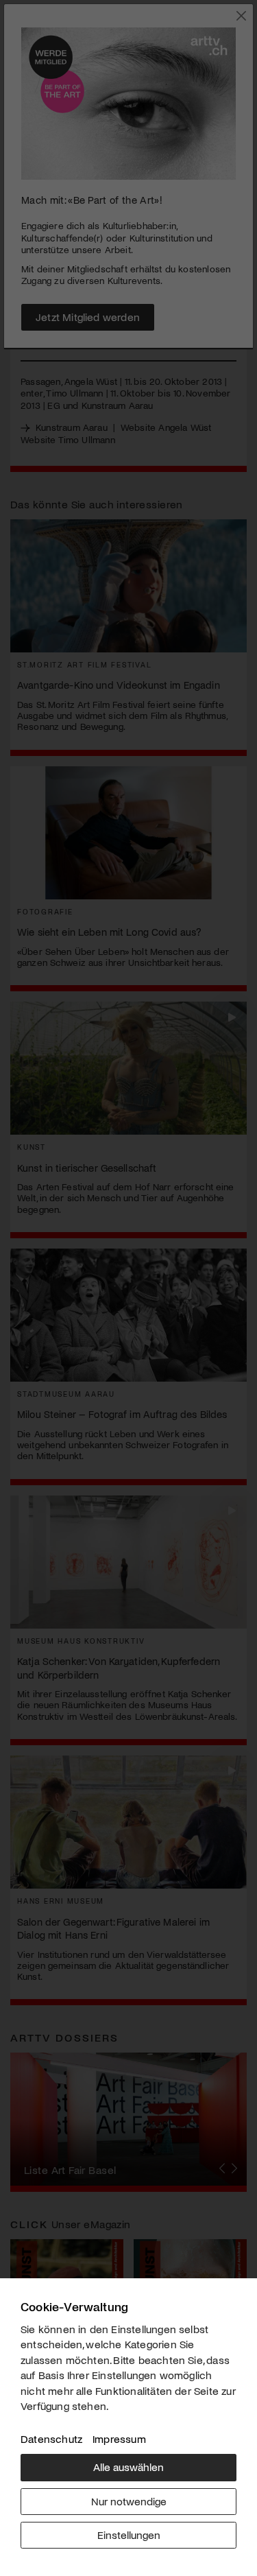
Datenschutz (51, 2438)
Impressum (119, 2438)
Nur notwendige (129, 2501)
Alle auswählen (128, 2467)
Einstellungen (129, 2534)
